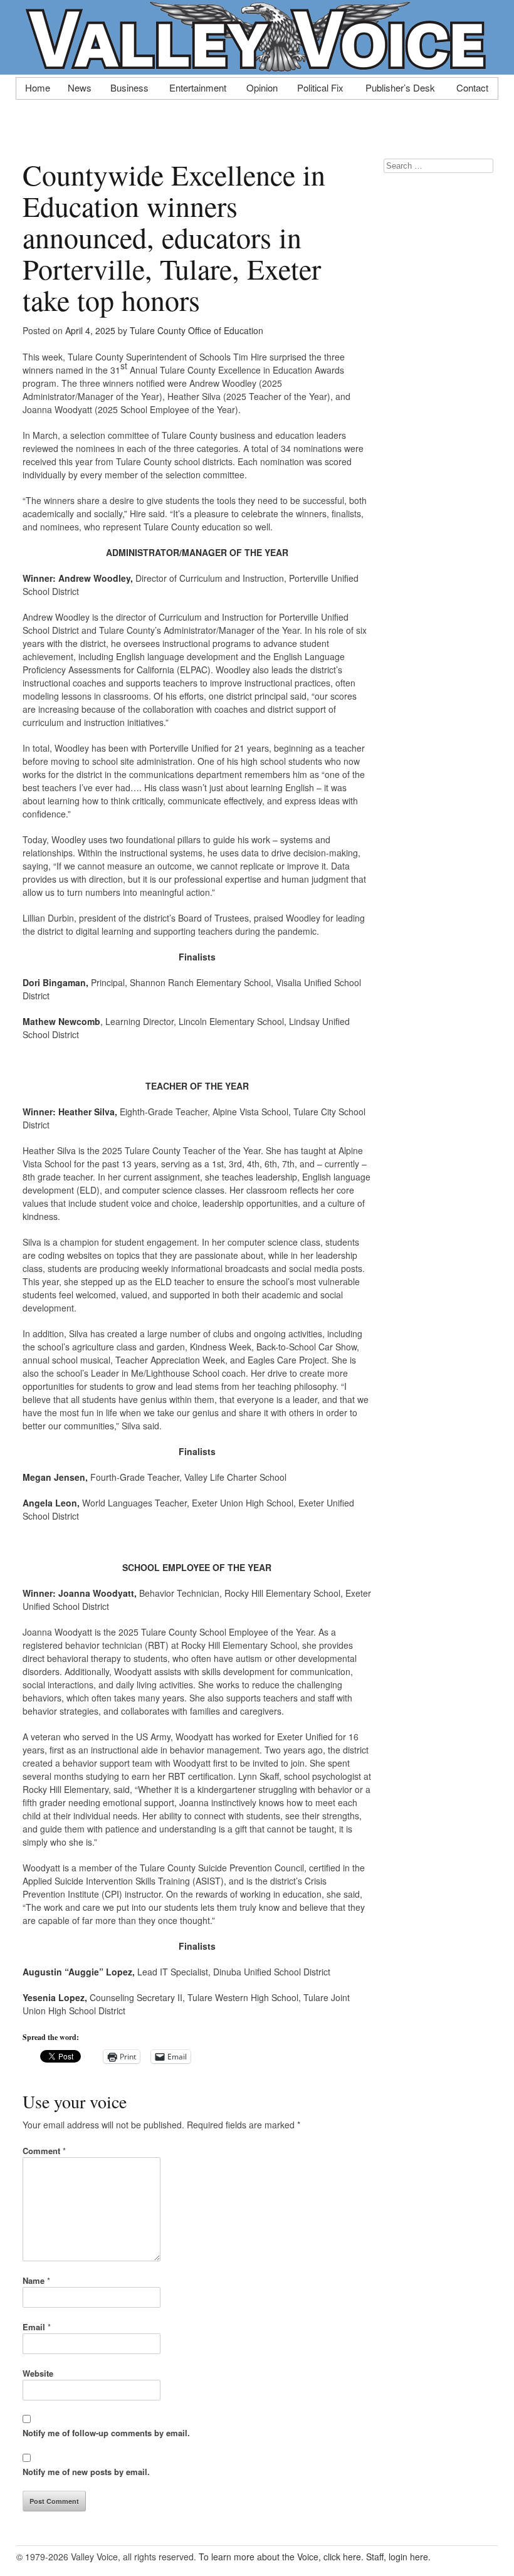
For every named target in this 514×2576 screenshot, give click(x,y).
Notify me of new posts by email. (86, 2472)
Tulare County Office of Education (197, 330)
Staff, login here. (398, 2557)
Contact (472, 87)
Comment (44, 2151)
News (80, 87)
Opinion (262, 87)
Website (38, 2373)
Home (38, 87)
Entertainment (198, 87)
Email (37, 2327)
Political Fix (320, 87)
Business (129, 87)
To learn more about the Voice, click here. (281, 2557)
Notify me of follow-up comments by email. (106, 2433)
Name (36, 2280)
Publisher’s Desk (400, 87)
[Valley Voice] (257, 68)
